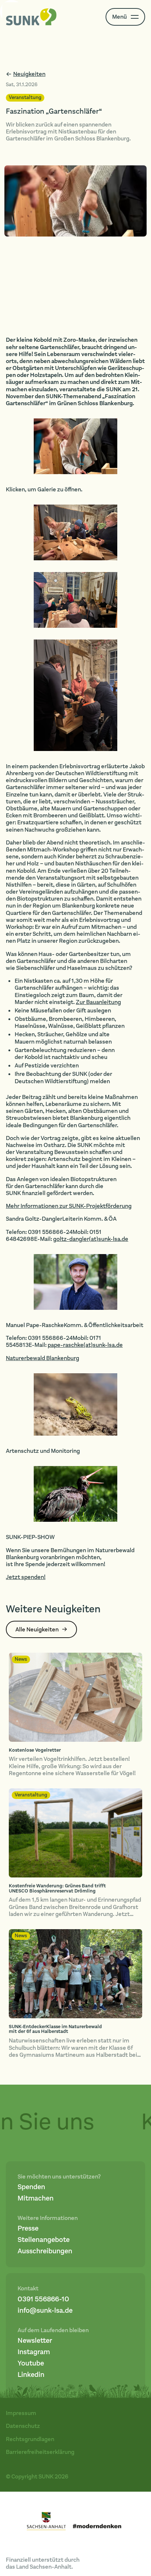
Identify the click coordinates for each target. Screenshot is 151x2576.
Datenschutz (23, 2426)
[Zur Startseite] (31, 17)
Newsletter (35, 2341)
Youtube (31, 2364)
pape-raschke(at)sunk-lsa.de (85, 1345)
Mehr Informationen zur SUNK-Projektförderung (69, 1206)
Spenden (31, 2187)
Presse (28, 2229)
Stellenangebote (44, 2240)
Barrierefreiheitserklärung (40, 2452)
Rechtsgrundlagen (30, 2439)
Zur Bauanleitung (98, 1002)
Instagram (34, 2352)
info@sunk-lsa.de (45, 2311)
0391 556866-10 (43, 2299)
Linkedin (31, 2375)
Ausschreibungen (45, 2251)
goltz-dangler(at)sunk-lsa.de (91, 1239)
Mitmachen (36, 2198)
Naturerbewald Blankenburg (43, 1358)
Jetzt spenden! (26, 1577)
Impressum (21, 2413)
